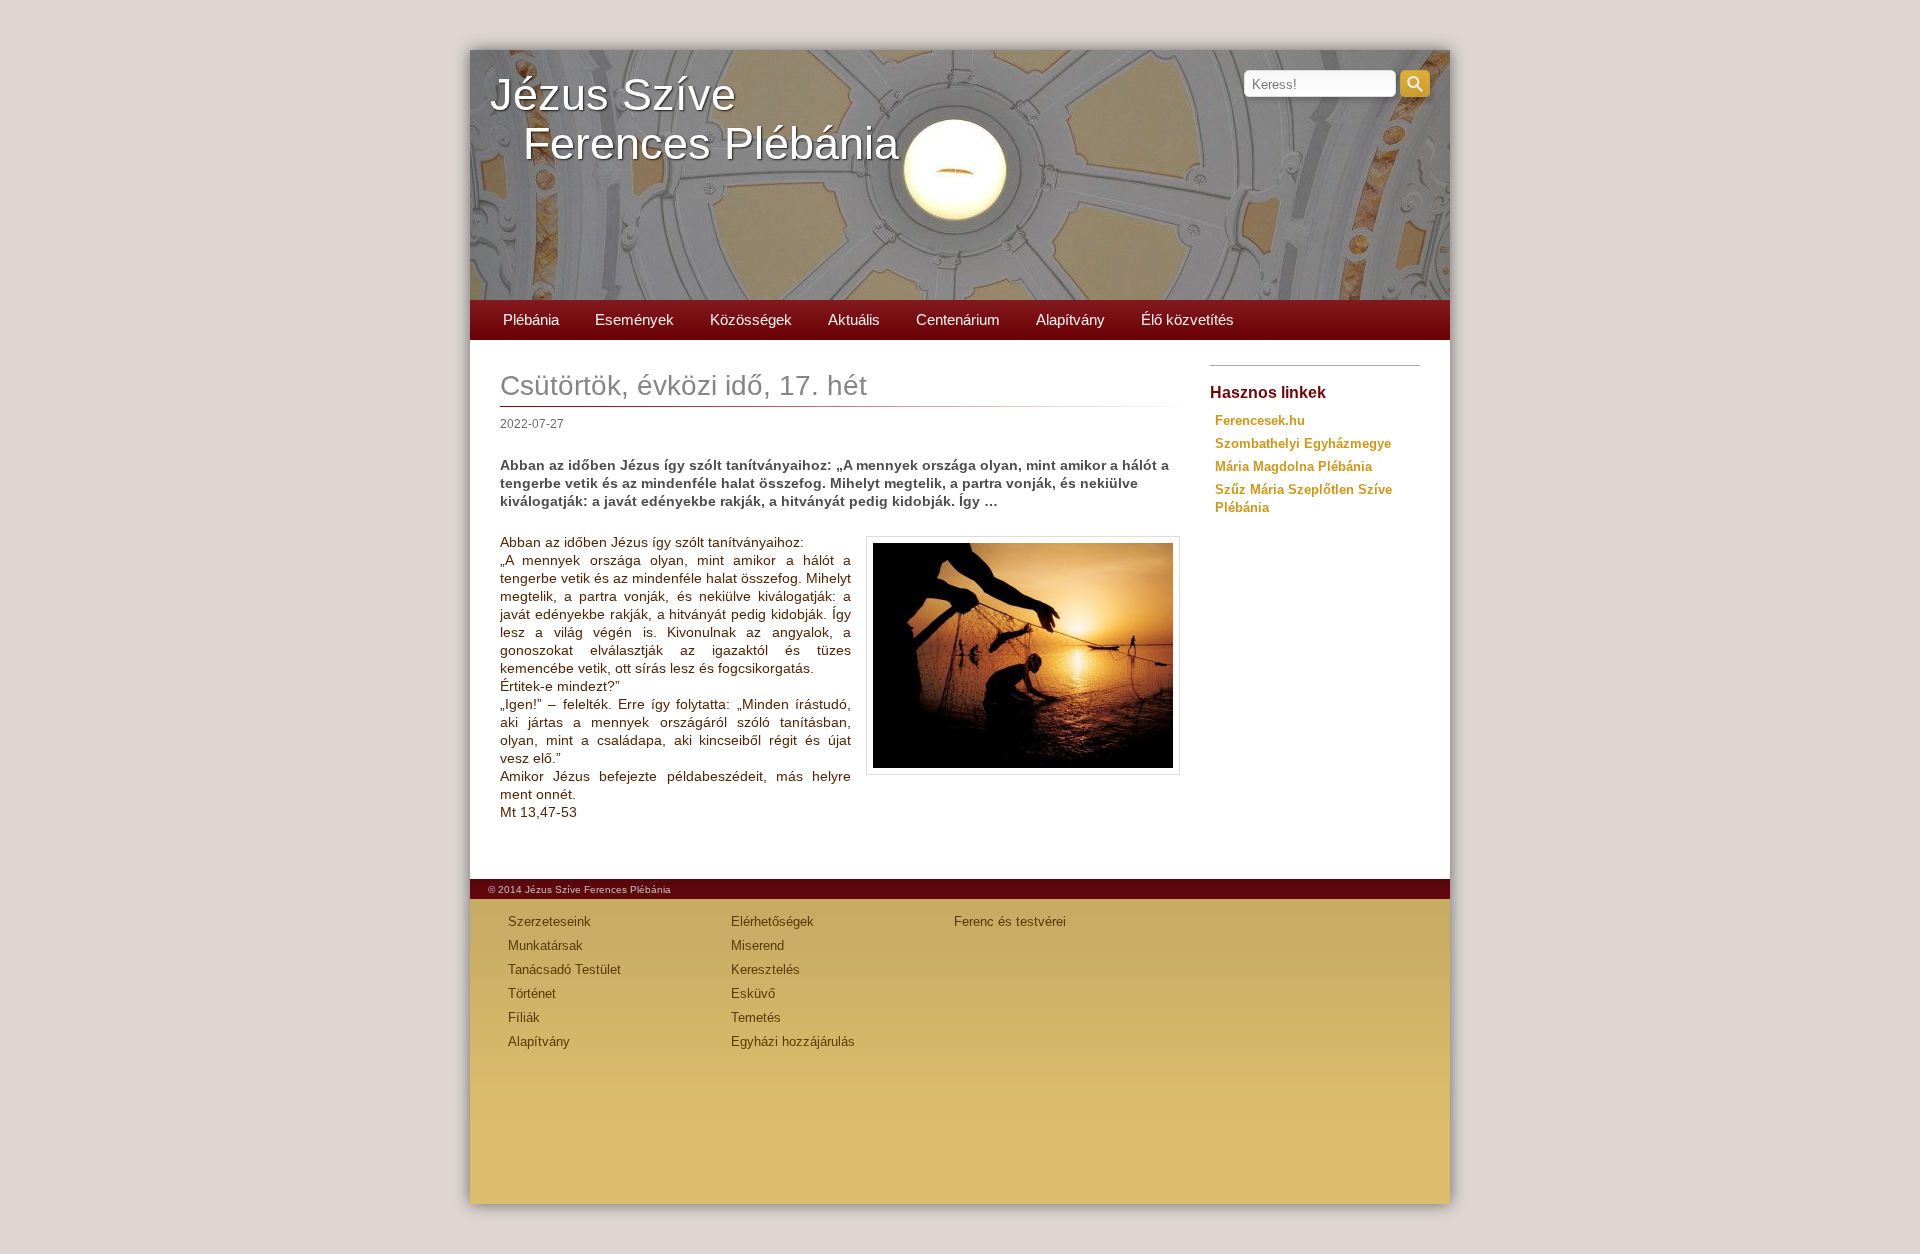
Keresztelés (765, 969)
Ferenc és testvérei (1010, 921)
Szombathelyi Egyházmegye (1303, 443)
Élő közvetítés (1187, 319)
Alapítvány (1070, 319)
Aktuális (854, 319)
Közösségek (751, 319)
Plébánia (531, 319)
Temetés (756, 1017)
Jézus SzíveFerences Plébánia (694, 119)
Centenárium (958, 319)
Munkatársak (545, 945)
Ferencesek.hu (1260, 420)
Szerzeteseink (549, 921)
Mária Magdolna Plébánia (1293, 466)
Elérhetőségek (772, 921)
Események (634, 319)
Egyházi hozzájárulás (793, 1041)
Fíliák (524, 1017)
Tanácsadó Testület (564, 969)
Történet (532, 993)
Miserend (757, 945)
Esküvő (753, 993)
